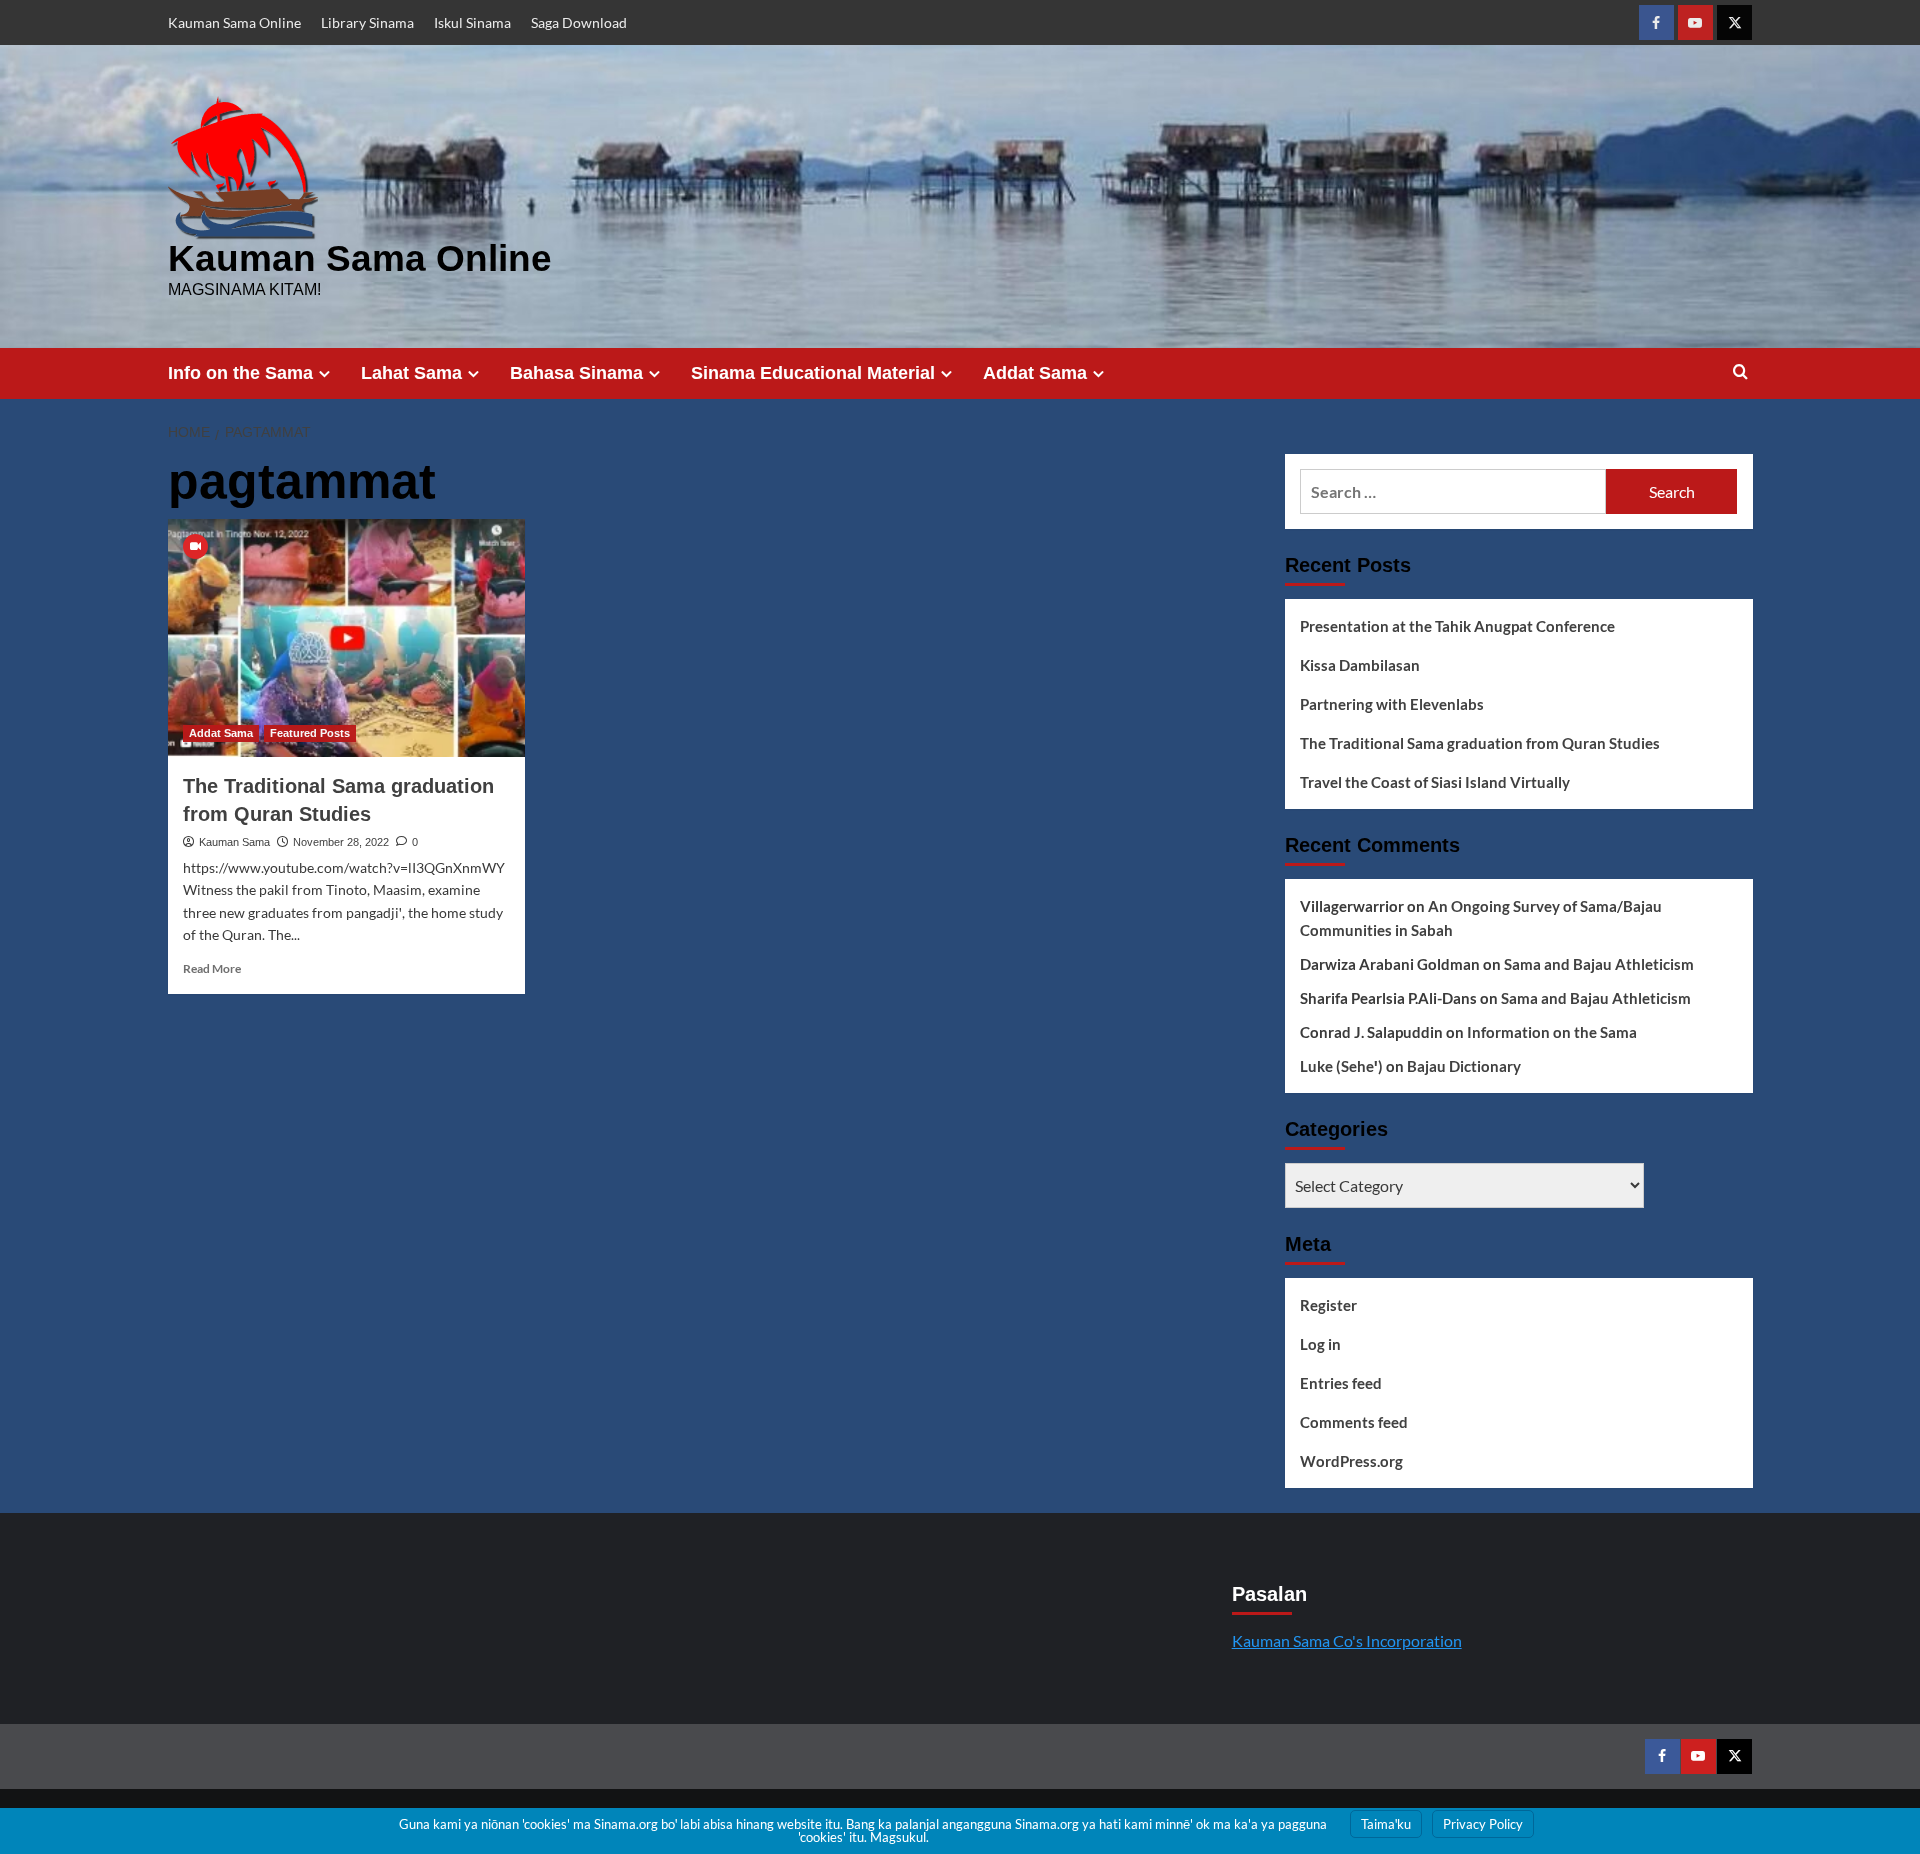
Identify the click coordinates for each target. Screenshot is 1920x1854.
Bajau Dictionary (1464, 1066)
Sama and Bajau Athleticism (1599, 964)
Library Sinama (367, 22)
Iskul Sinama (472, 22)
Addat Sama (1035, 373)
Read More (212, 968)
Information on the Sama (1552, 1032)
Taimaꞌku (1386, 1824)
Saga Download (579, 22)
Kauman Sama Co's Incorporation (1347, 1640)
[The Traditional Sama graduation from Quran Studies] (346, 638)
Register (1328, 1305)
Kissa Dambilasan (1360, 665)
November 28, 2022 (341, 842)
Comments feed (1354, 1422)
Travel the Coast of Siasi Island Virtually (1435, 782)
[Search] (1740, 372)
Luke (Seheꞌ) (1341, 1066)
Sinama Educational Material (813, 373)
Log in (1320, 1344)
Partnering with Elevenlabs (1392, 704)
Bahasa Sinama (576, 373)
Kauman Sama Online (234, 22)
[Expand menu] (324, 373)
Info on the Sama (240, 373)
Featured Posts (310, 733)
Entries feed (1341, 1383)
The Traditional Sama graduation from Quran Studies (1480, 743)
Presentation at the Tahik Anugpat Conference (1457, 626)
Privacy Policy (1483, 1824)
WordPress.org (1351, 1461)
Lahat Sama (411, 373)
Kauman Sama (234, 842)
